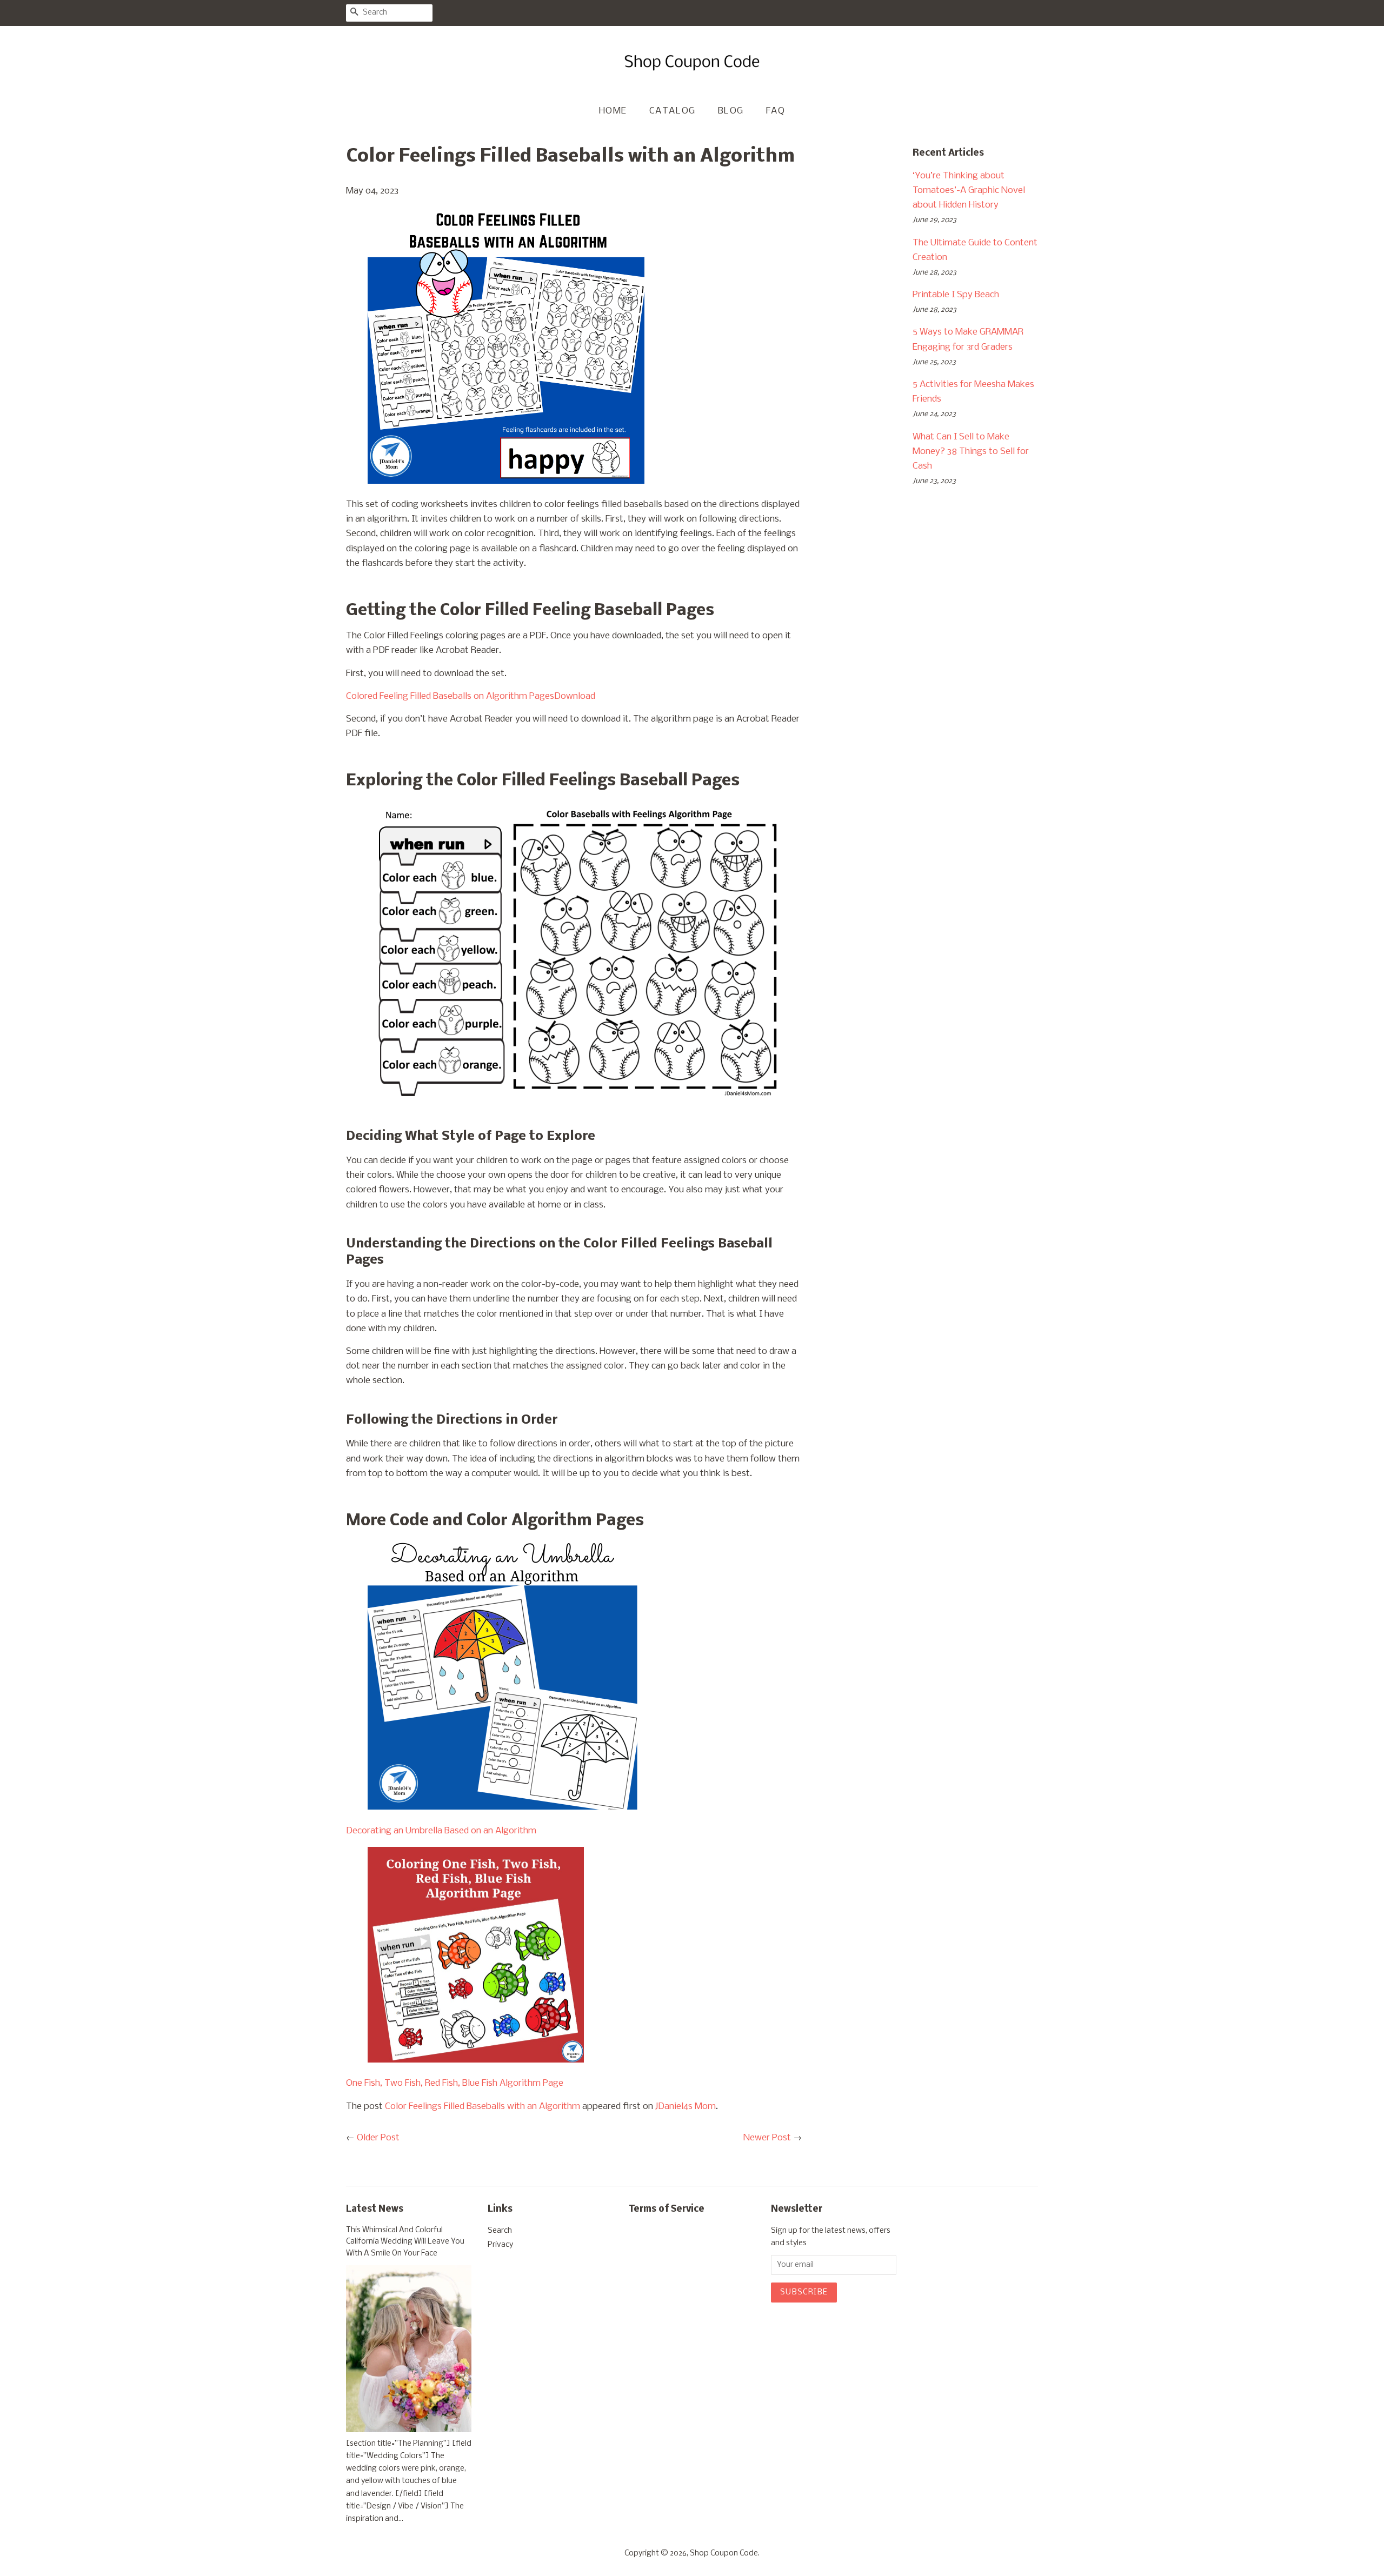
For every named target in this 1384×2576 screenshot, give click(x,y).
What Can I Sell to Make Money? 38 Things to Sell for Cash (971, 452)
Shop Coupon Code (724, 2554)
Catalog (673, 111)
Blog (731, 111)
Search (500, 2231)
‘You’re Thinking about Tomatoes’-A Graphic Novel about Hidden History (969, 191)
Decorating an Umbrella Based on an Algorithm (441, 1831)
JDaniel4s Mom (686, 2107)
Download (575, 696)
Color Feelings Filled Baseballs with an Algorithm (483, 2107)
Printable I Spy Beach (956, 295)
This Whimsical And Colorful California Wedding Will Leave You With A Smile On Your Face (405, 2242)
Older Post (378, 2138)
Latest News (375, 2209)
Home (613, 111)
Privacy (500, 2245)
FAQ (776, 111)
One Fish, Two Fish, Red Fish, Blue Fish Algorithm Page (455, 2083)
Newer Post (767, 2138)
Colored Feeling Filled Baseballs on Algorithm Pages (450, 696)
